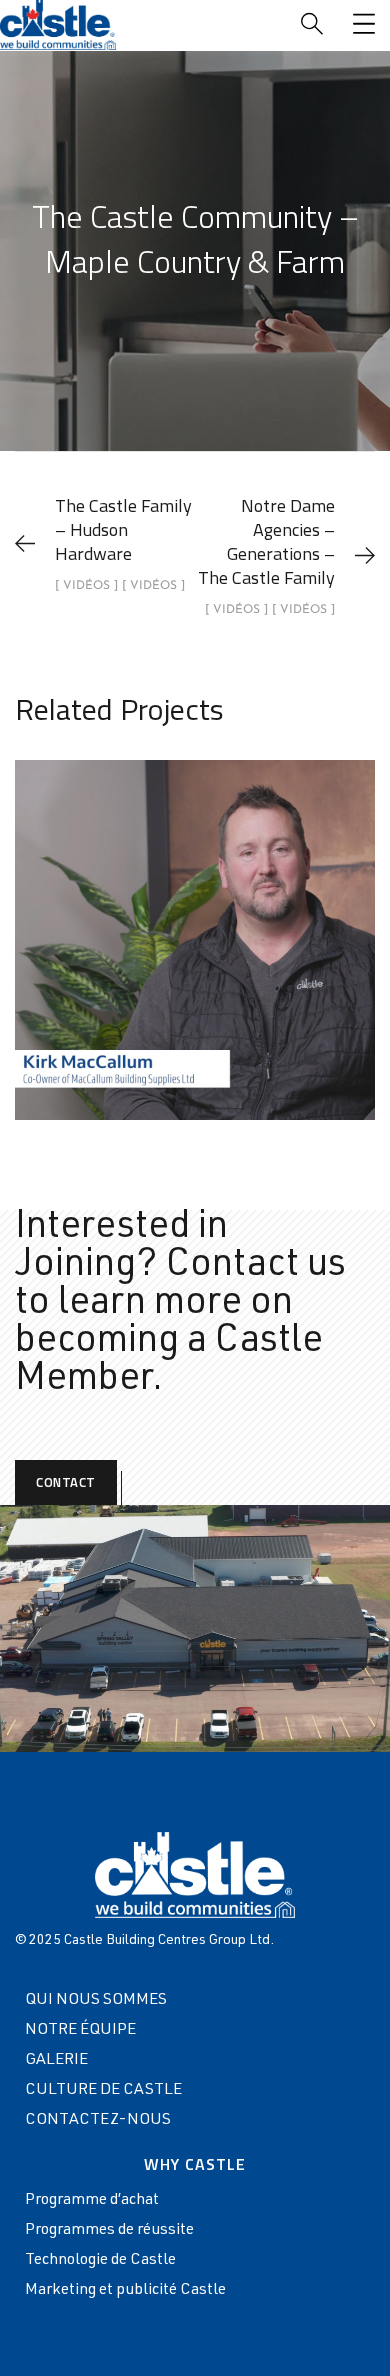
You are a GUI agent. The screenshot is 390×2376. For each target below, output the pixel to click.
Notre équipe (80, 2031)
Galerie (56, 2061)
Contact (66, 1482)
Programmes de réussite (109, 2231)
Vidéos (151, 999)
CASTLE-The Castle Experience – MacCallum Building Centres (195, 917)
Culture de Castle (103, 2091)
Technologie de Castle (100, 2261)
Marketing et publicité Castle (125, 2291)
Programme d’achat (92, 2201)
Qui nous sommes (96, 2001)
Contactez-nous (98, 2121)
